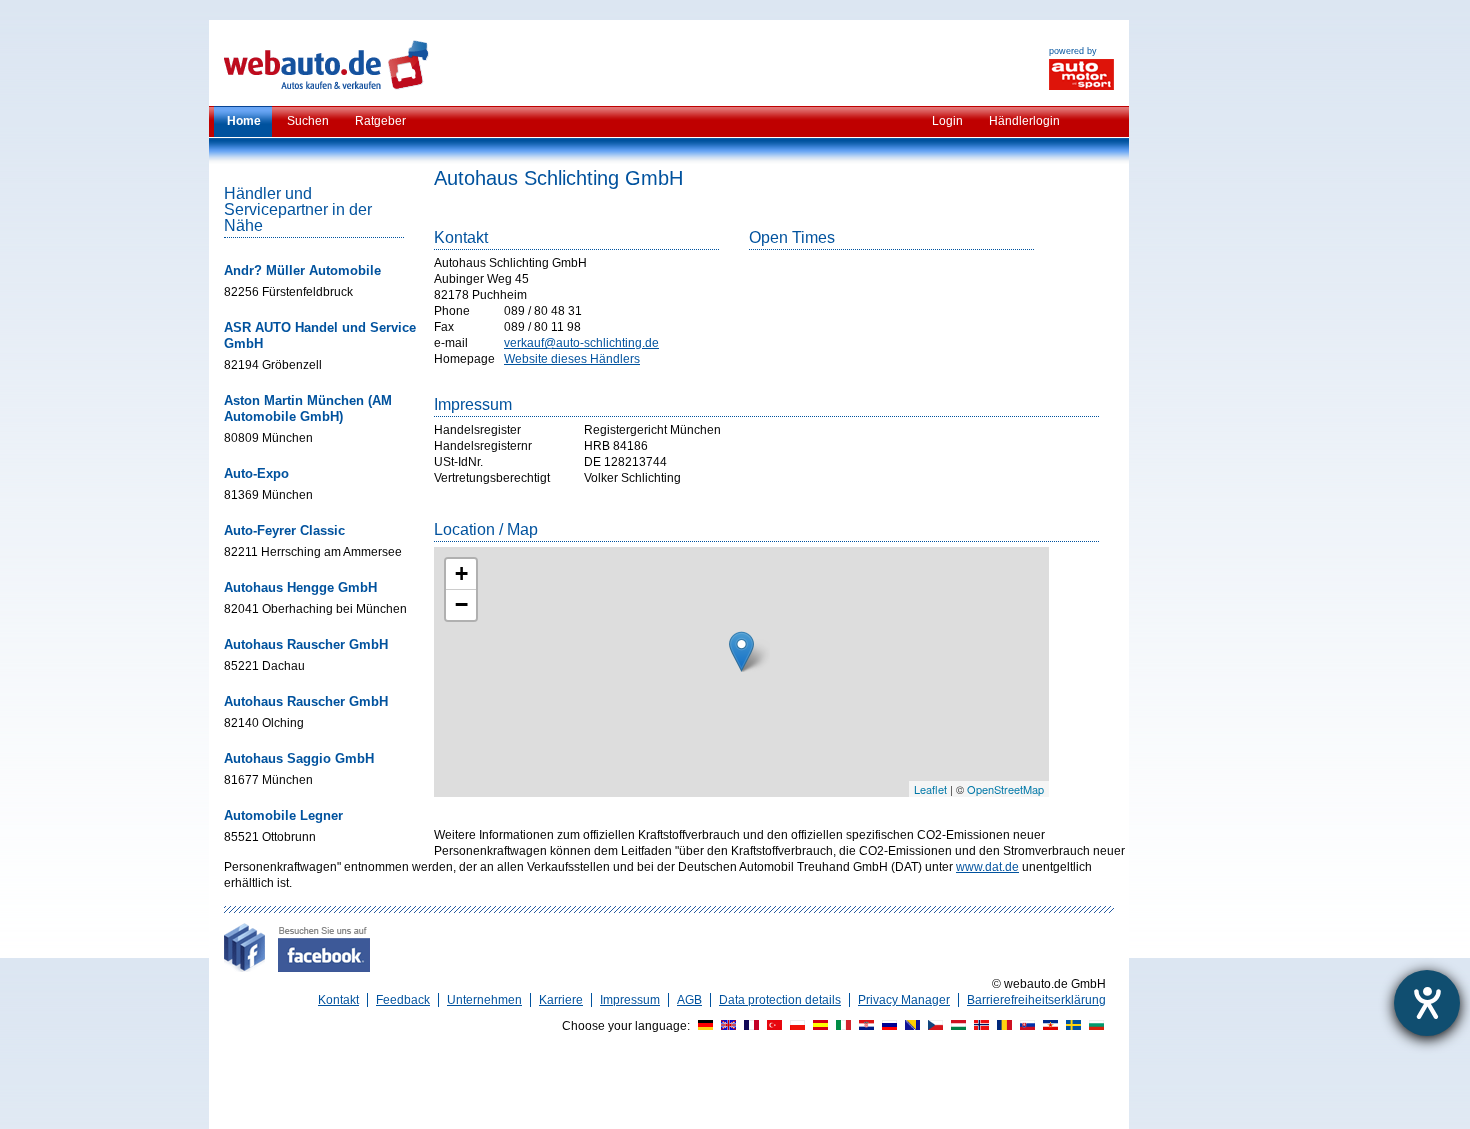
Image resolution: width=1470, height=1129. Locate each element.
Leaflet (930, 789)
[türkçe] (772, 1026)
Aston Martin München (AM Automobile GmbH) (308, 408)
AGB (689, 1000)
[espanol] (818, 1026)
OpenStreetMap (1005, 789)
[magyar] (956, 1026)
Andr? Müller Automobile (302, 270)
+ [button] (461, 573)
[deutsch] (703, 1026)
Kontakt (338, 1000)
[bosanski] (910, 1026)
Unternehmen (484, 1000)
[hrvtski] (864, 1026)
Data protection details (780, 1000)
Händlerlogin (1024, 121)
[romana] (1002, 1026)
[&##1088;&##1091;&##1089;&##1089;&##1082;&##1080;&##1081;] (887, 1026)
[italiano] (841, 1026)
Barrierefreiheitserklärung (1036, 1000)
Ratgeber (380, 121)
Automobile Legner (283, 815)
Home (244, 121)
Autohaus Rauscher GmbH (306, 644)
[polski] (795, 1026)
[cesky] (933, 1026)
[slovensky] (1025, 1026)
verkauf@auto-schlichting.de (581, 343)
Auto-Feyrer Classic (284, 530)
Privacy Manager (904, 1000)
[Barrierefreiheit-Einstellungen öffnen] (1427, 1003)
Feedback (403, 1000)
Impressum (630, 1000)
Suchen (308, 121)
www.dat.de (987, 867)
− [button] (461, 604)
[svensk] (1071, 1026)
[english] (726, 1026)
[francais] (749, 1026)
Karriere (561, 1000)
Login (947, 121)
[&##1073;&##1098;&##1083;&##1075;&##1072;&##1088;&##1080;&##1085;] (1094, 1026)
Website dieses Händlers (572, 359)
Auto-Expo (256, 473)
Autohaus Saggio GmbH (299, 758)
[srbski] (1048, 1026)
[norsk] (979, 1026)
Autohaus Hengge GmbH (300, 587)
